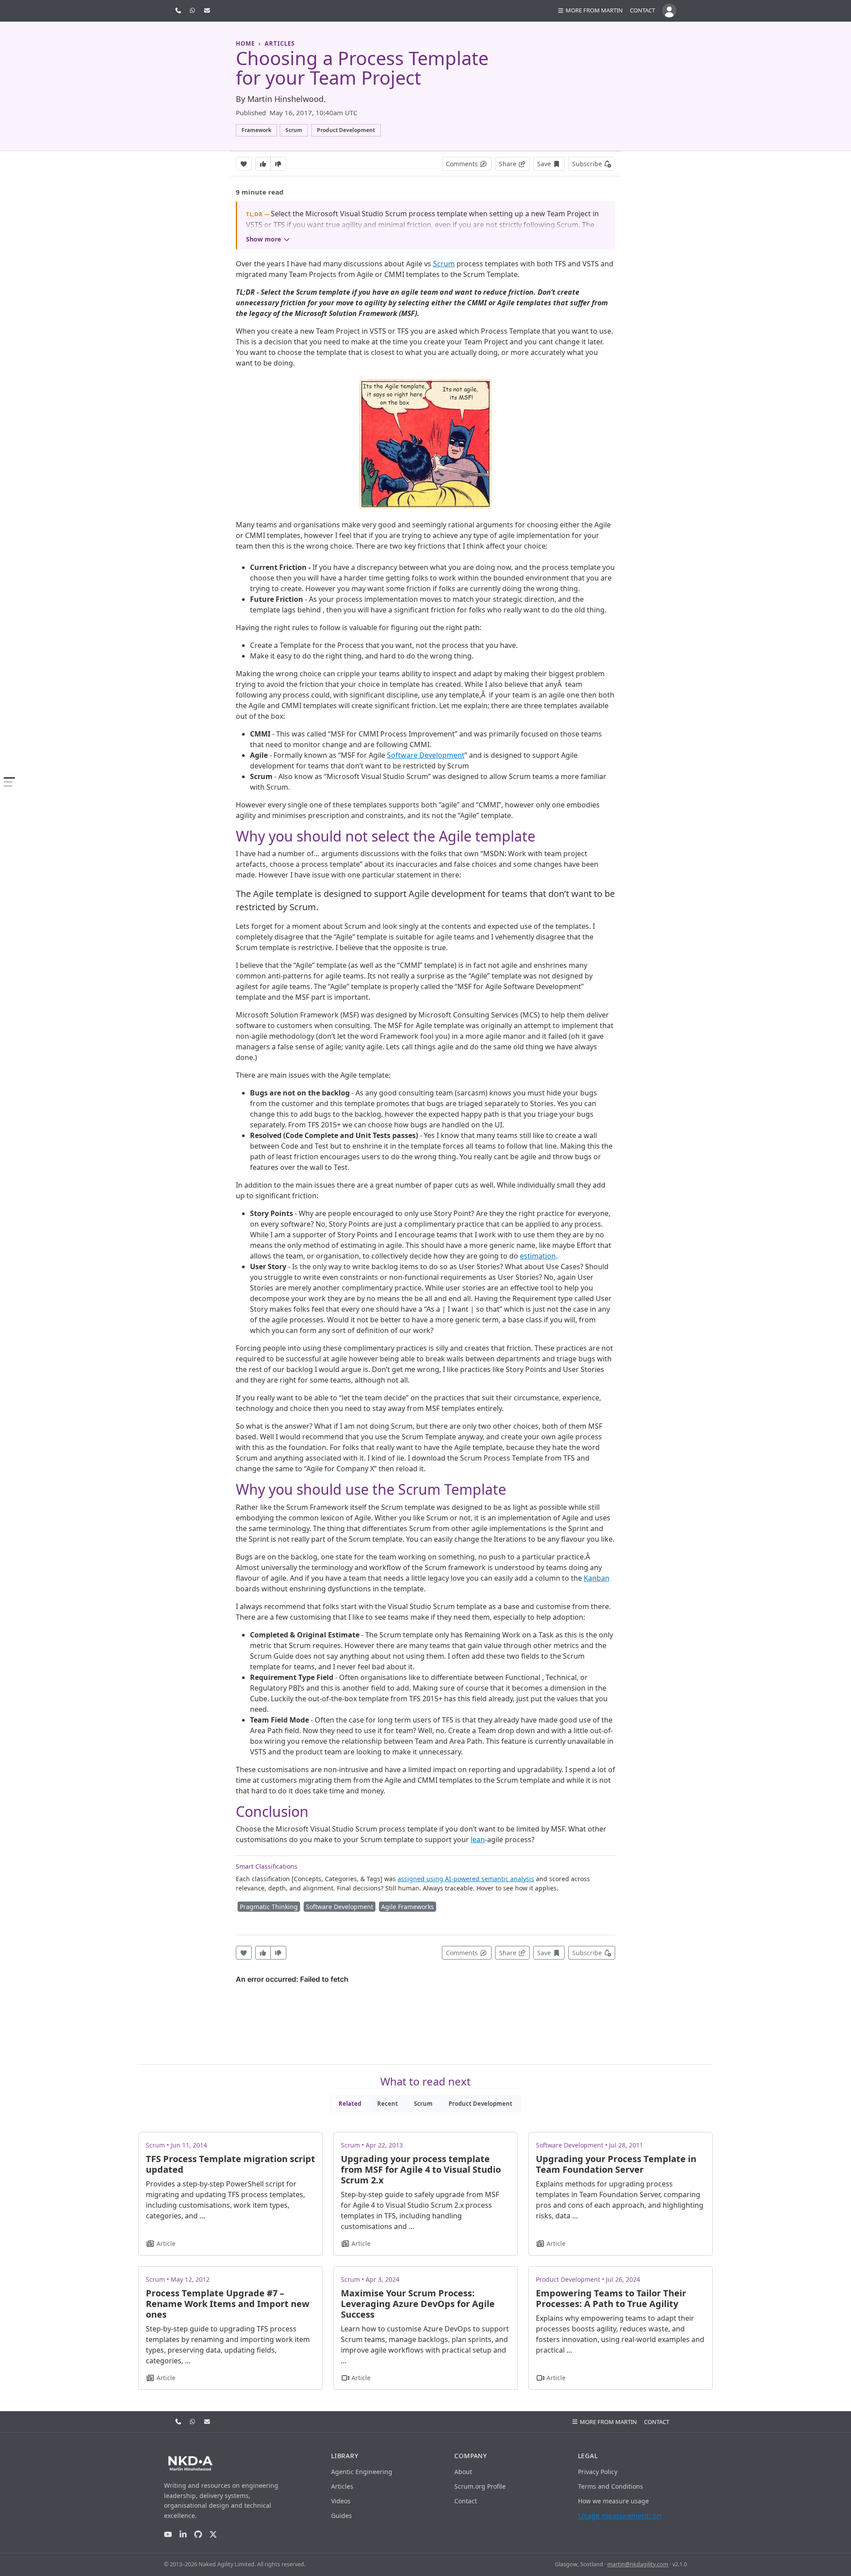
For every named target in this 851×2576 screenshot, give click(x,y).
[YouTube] (168, 2535)
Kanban (597, 1578)
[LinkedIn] (183, 2535)
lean (478, 1839)
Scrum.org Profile (480, 2486)
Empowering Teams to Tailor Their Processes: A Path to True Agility (611, 2298)
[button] (590, 11)
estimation (538, 1256)
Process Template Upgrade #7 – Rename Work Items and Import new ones (228, 2304)
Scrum (444, 264)
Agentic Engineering (362, 2472)
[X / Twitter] (213, 2535)
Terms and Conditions (611, 2486)
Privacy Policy (598, 2472)
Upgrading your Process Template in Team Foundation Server (616, 2164)
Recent (388, 2104)
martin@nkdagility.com (638, 2564)
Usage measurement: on (620, 2516)
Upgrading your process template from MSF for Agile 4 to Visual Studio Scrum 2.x (421, 2169)
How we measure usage (613, 2501)
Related (350, 2104)
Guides (342, 2516)
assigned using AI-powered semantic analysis (466, 1879)
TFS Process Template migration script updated (230, 2164)
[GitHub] (198, 2535)
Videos (341, 2501)
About (463, 2472)
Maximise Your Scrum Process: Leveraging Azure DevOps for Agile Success (418, 2304)
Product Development (480, 2104)
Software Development (426, 755)
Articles (342, 2486)
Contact (642, 10)
